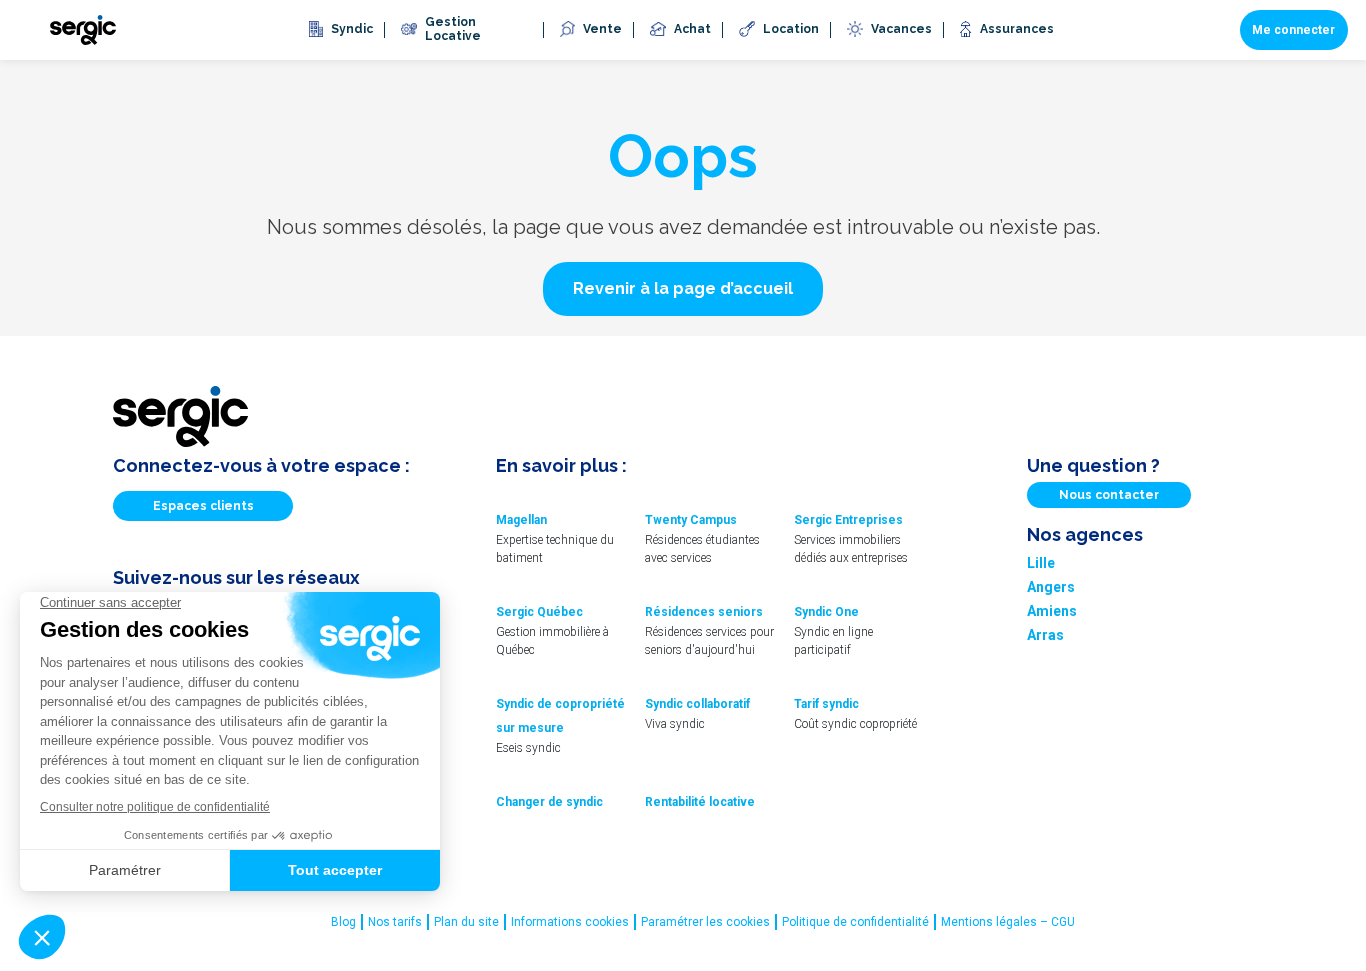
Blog (343, 922)
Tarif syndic (826, 704)
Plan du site (466, 922)
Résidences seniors (704, 612)
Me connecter (1293, 30)
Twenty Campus (691, 520)
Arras (1045, 635)
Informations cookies (570, 922)
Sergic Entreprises (848, 520)
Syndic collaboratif (697, 704)
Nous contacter (1109, 495)
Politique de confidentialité (855, 922)
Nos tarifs (395, 922)
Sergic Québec (539, 612)
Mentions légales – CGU (1008, 922)
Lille (1041, 563)
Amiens (1052, 611)
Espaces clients (203, 506)
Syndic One (826, 612)
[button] (683, 289)
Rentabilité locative (700, 802)
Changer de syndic (549, 802)
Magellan (521, 520)
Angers (1051, 587)
